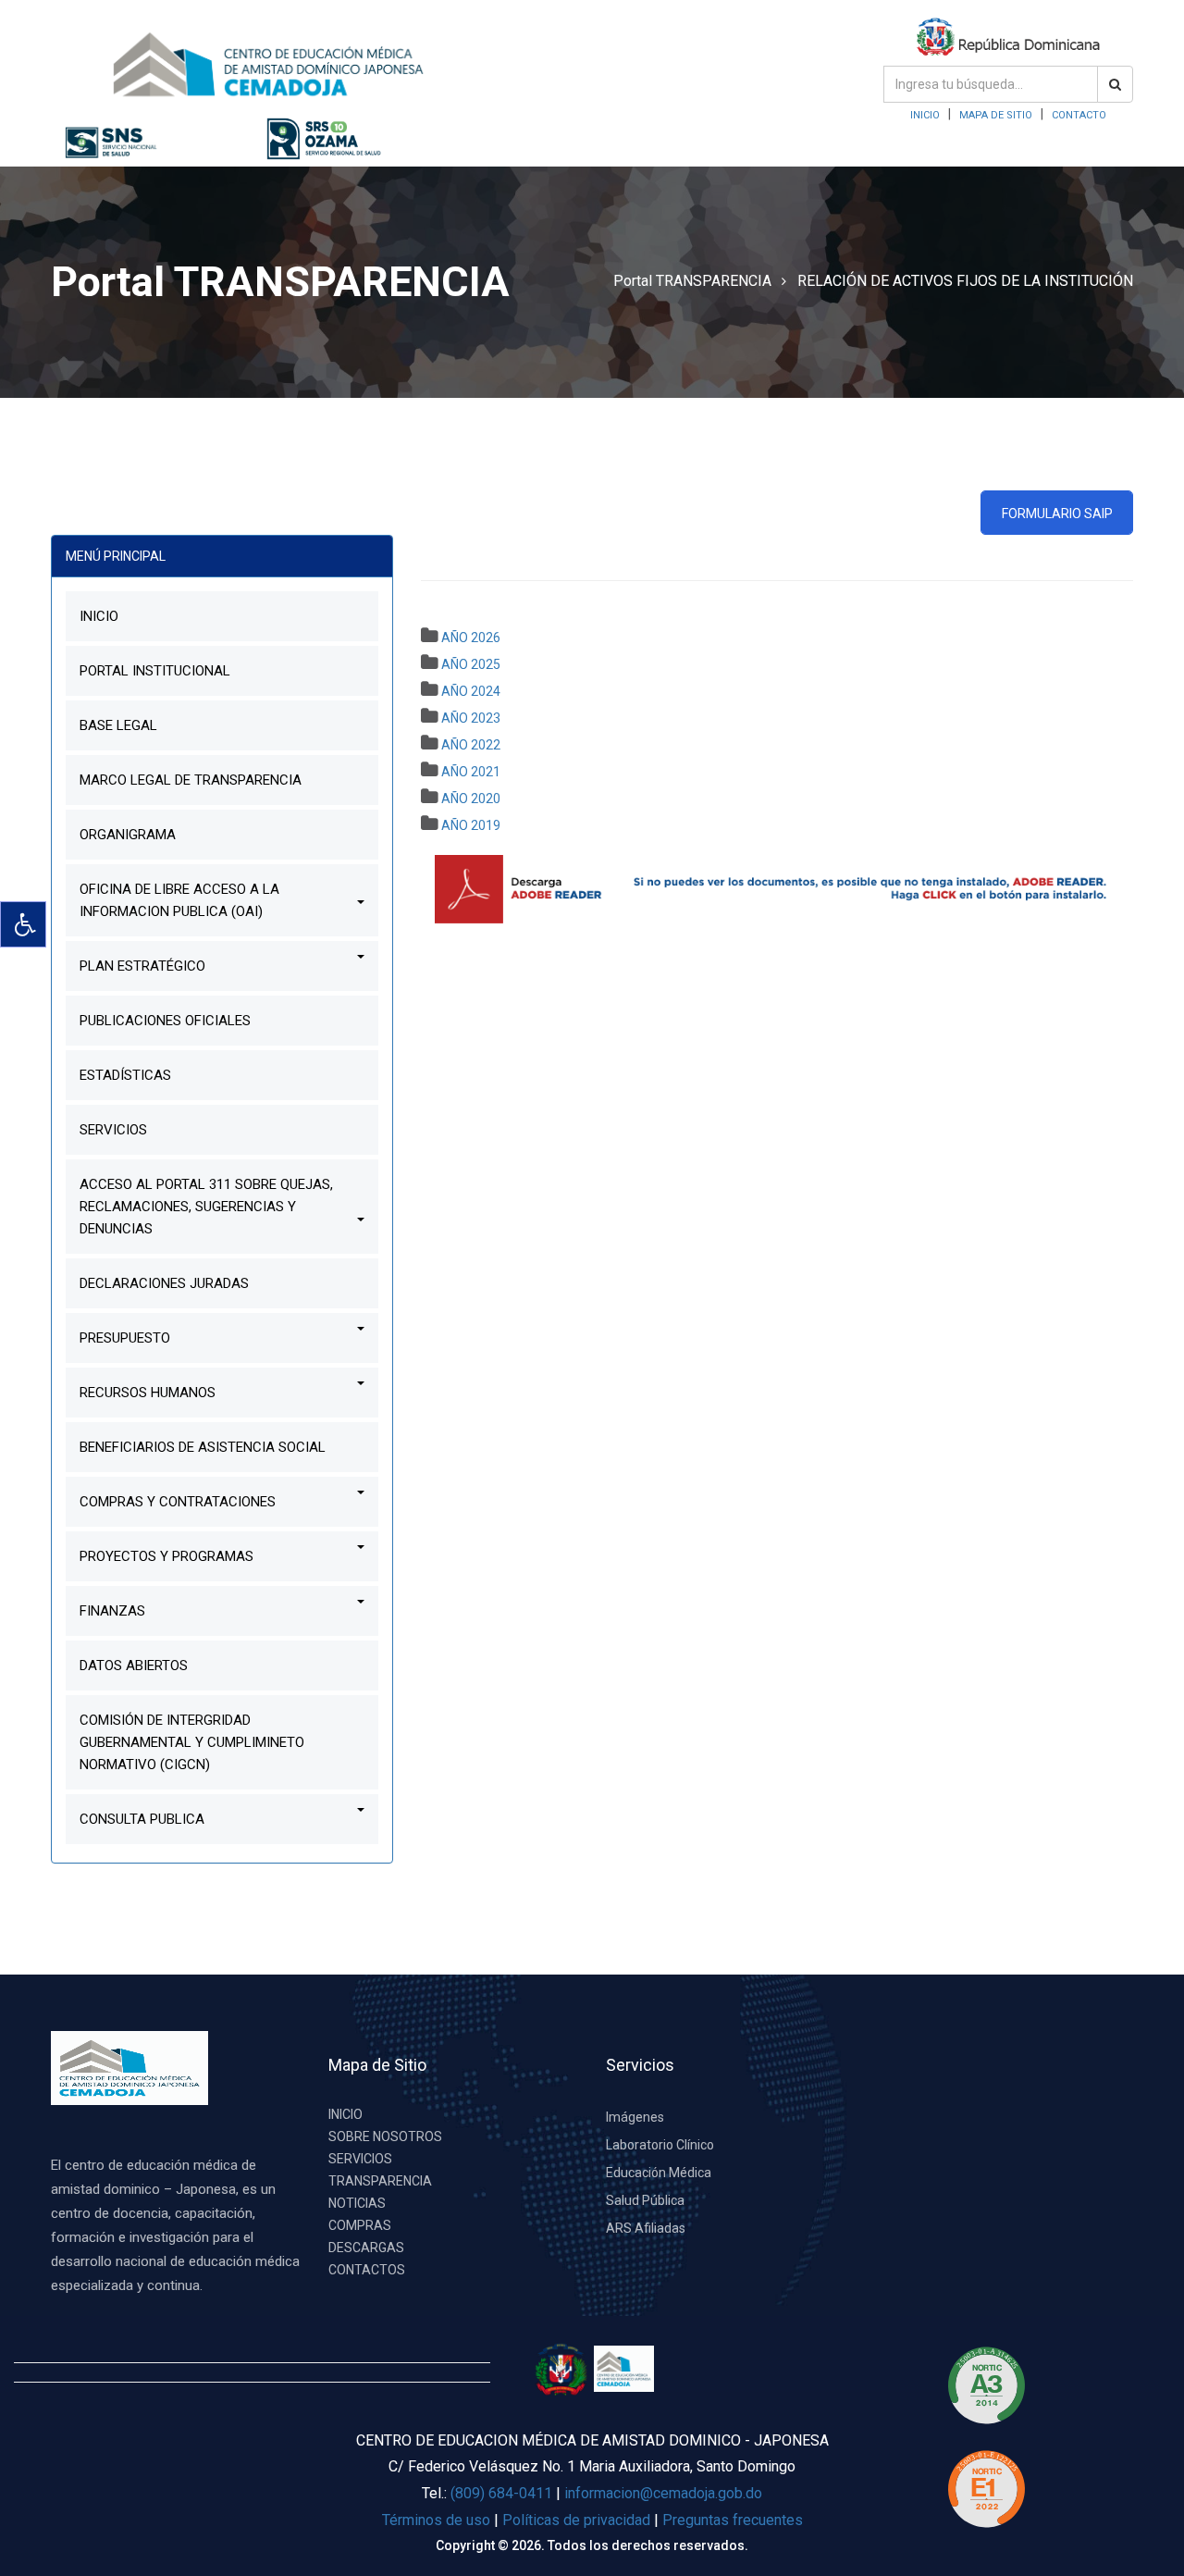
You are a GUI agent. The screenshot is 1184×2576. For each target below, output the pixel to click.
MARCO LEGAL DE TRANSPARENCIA (191, 780)
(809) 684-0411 (501, 2493)
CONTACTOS (367, 2270)
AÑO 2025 (471, 664)
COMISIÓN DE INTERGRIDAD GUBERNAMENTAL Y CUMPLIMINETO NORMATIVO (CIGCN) (192, 1742)
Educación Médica (659, 2173)
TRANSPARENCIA (380, 2181)
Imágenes (635, 2117)
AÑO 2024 (471, 691)
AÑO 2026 (471, 638)
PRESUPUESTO (125, 1338)
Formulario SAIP (1057, 514)
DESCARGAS (366, 2248)
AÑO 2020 (471, 799)
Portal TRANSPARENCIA (692, 281)
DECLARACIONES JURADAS (164, 1283)
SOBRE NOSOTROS (385, 2136)
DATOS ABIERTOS (134, 1666)
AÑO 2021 (471, 772)
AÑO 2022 (471, 745)
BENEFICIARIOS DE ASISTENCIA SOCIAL (203, 1447)
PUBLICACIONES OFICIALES (165, 1021)
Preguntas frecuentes (733, 2520)
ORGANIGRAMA (128, 835)
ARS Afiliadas (646, 2228)
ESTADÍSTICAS (125, 1075)
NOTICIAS (357, 2203)
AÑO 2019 (471, 825)
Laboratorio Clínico (660, 2145)
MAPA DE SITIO (996, 115)
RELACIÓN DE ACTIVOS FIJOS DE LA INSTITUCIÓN (965, 281)
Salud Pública (645, 2200)
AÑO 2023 (471, 718)
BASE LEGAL (118, 725)
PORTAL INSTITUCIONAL (155, 671)
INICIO (925, 115)
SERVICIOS (113, 1130)
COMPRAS (360, 2225)
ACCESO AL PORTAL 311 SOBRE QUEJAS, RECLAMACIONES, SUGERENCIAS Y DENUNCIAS (206, 1207)
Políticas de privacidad (578, 2520)
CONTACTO (1079, 115)
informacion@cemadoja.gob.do (663, 2493)
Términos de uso (436, 2520)
